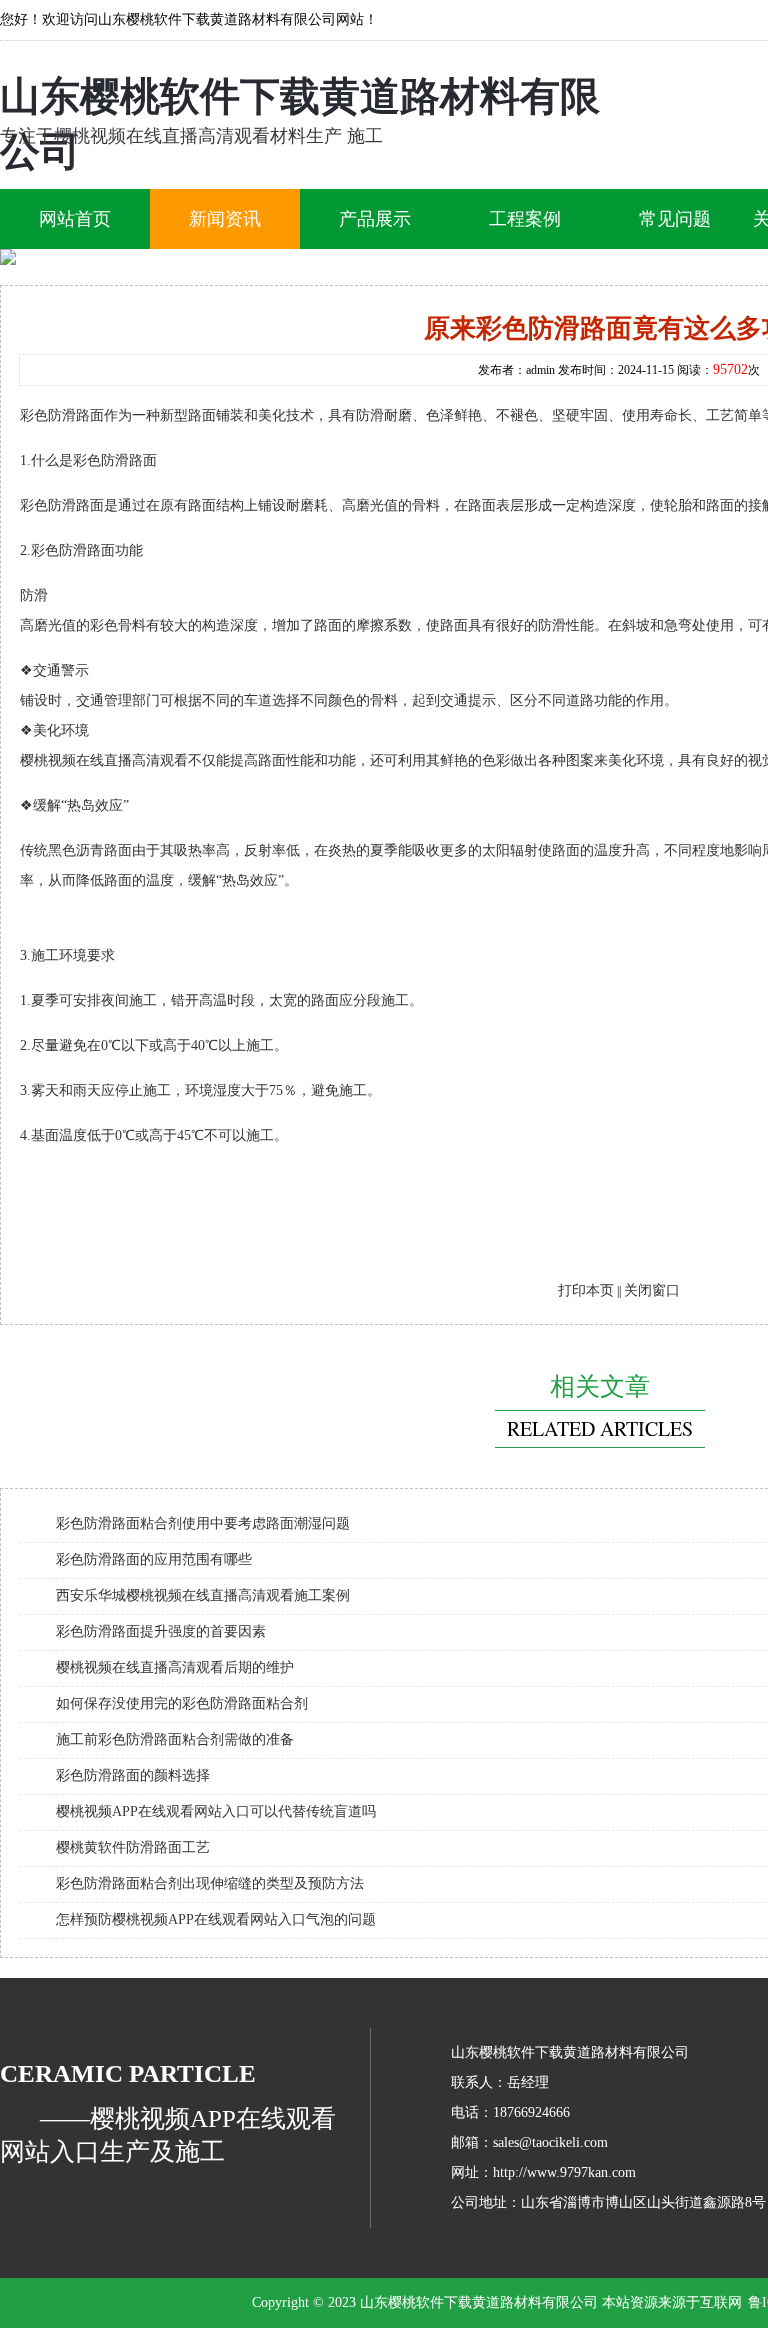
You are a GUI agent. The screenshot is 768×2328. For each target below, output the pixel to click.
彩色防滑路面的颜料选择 (133, 1775)
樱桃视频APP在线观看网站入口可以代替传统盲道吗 (216, 1811)
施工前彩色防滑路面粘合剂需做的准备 (175, 1739)
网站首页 (75, 219)
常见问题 (675, 219)
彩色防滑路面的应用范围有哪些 (154, 1559)
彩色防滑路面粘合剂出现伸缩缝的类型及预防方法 (210, 1883)
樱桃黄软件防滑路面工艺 (133, 1847)
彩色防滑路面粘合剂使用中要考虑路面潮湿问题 (203, 1523)
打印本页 (586, 1290)
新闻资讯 (225, 219)
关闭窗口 (652, 1290)
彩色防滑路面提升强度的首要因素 (161, 1631)
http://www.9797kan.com (564, 2172)
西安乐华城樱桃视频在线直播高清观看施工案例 (203, 1595)
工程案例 (525, 219)
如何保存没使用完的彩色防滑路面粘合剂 (182, 1703)
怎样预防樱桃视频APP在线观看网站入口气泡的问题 (216, 1919)
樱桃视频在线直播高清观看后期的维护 (175, 1667)
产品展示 (375, 219)
